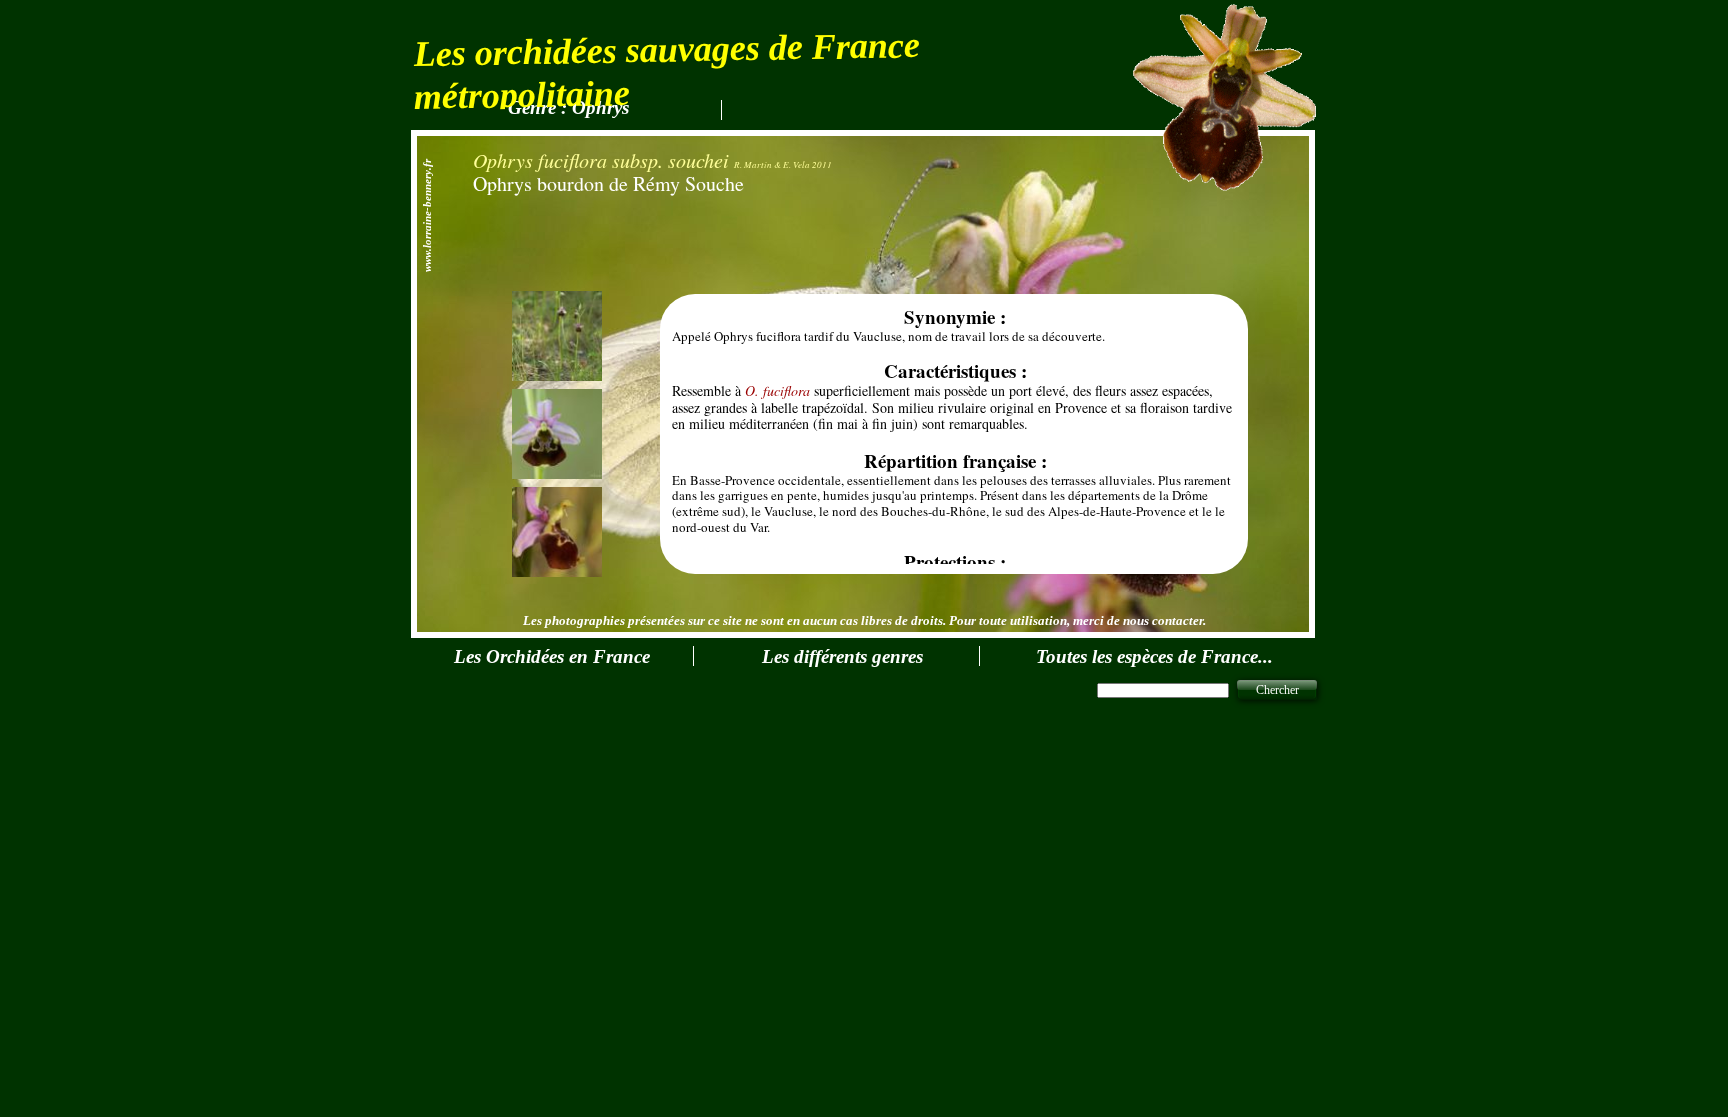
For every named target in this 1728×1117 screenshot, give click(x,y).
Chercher (1277, 690)
